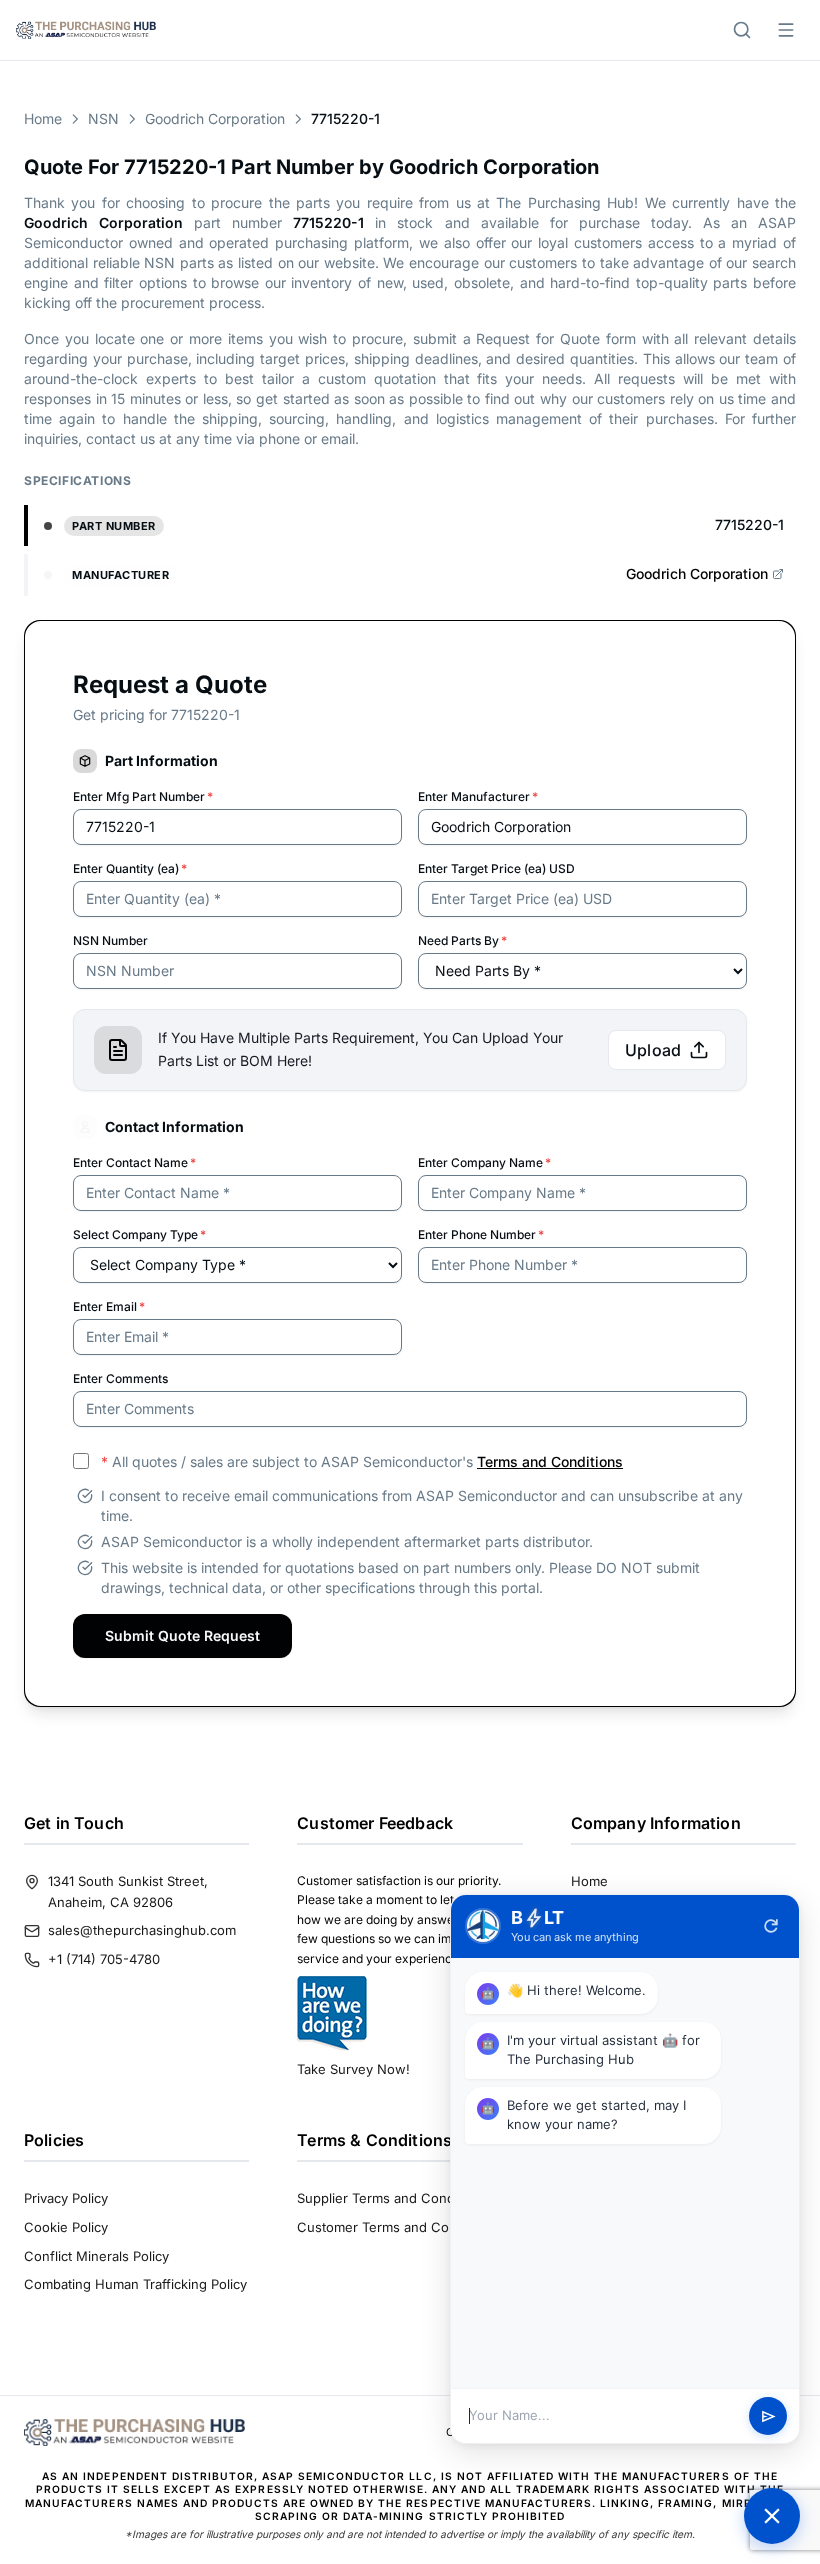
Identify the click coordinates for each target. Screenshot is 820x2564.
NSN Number (110, 940)
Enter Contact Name (134, 1162)
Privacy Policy (66, 2198)
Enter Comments (120, 1378)
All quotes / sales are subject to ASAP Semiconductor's (362, 1461)
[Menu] (786, 30)
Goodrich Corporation (215, 118)
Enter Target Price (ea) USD (496, 868)
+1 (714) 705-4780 (104, 1959)
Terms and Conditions (550, 1461)
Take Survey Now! (353, 2069)
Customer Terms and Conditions (397, 2227)
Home (43, 118)
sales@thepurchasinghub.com (142, 1930)
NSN (103, 118)
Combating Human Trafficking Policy (135, 2284)
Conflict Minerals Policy (96, 2256)
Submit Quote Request (182, 1635)
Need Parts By (462, 940)
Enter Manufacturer (478, 796)
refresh (771, 1926)
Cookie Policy (66, 2227)
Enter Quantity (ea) (130, 868)
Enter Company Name (484, 1162)
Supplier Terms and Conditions (392, 2198)
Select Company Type (139, 1234)
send (768, 2416)
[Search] (742, 30)
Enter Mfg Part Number (143, 796)
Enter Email (109, 1306)
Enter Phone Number (481, 1234)
